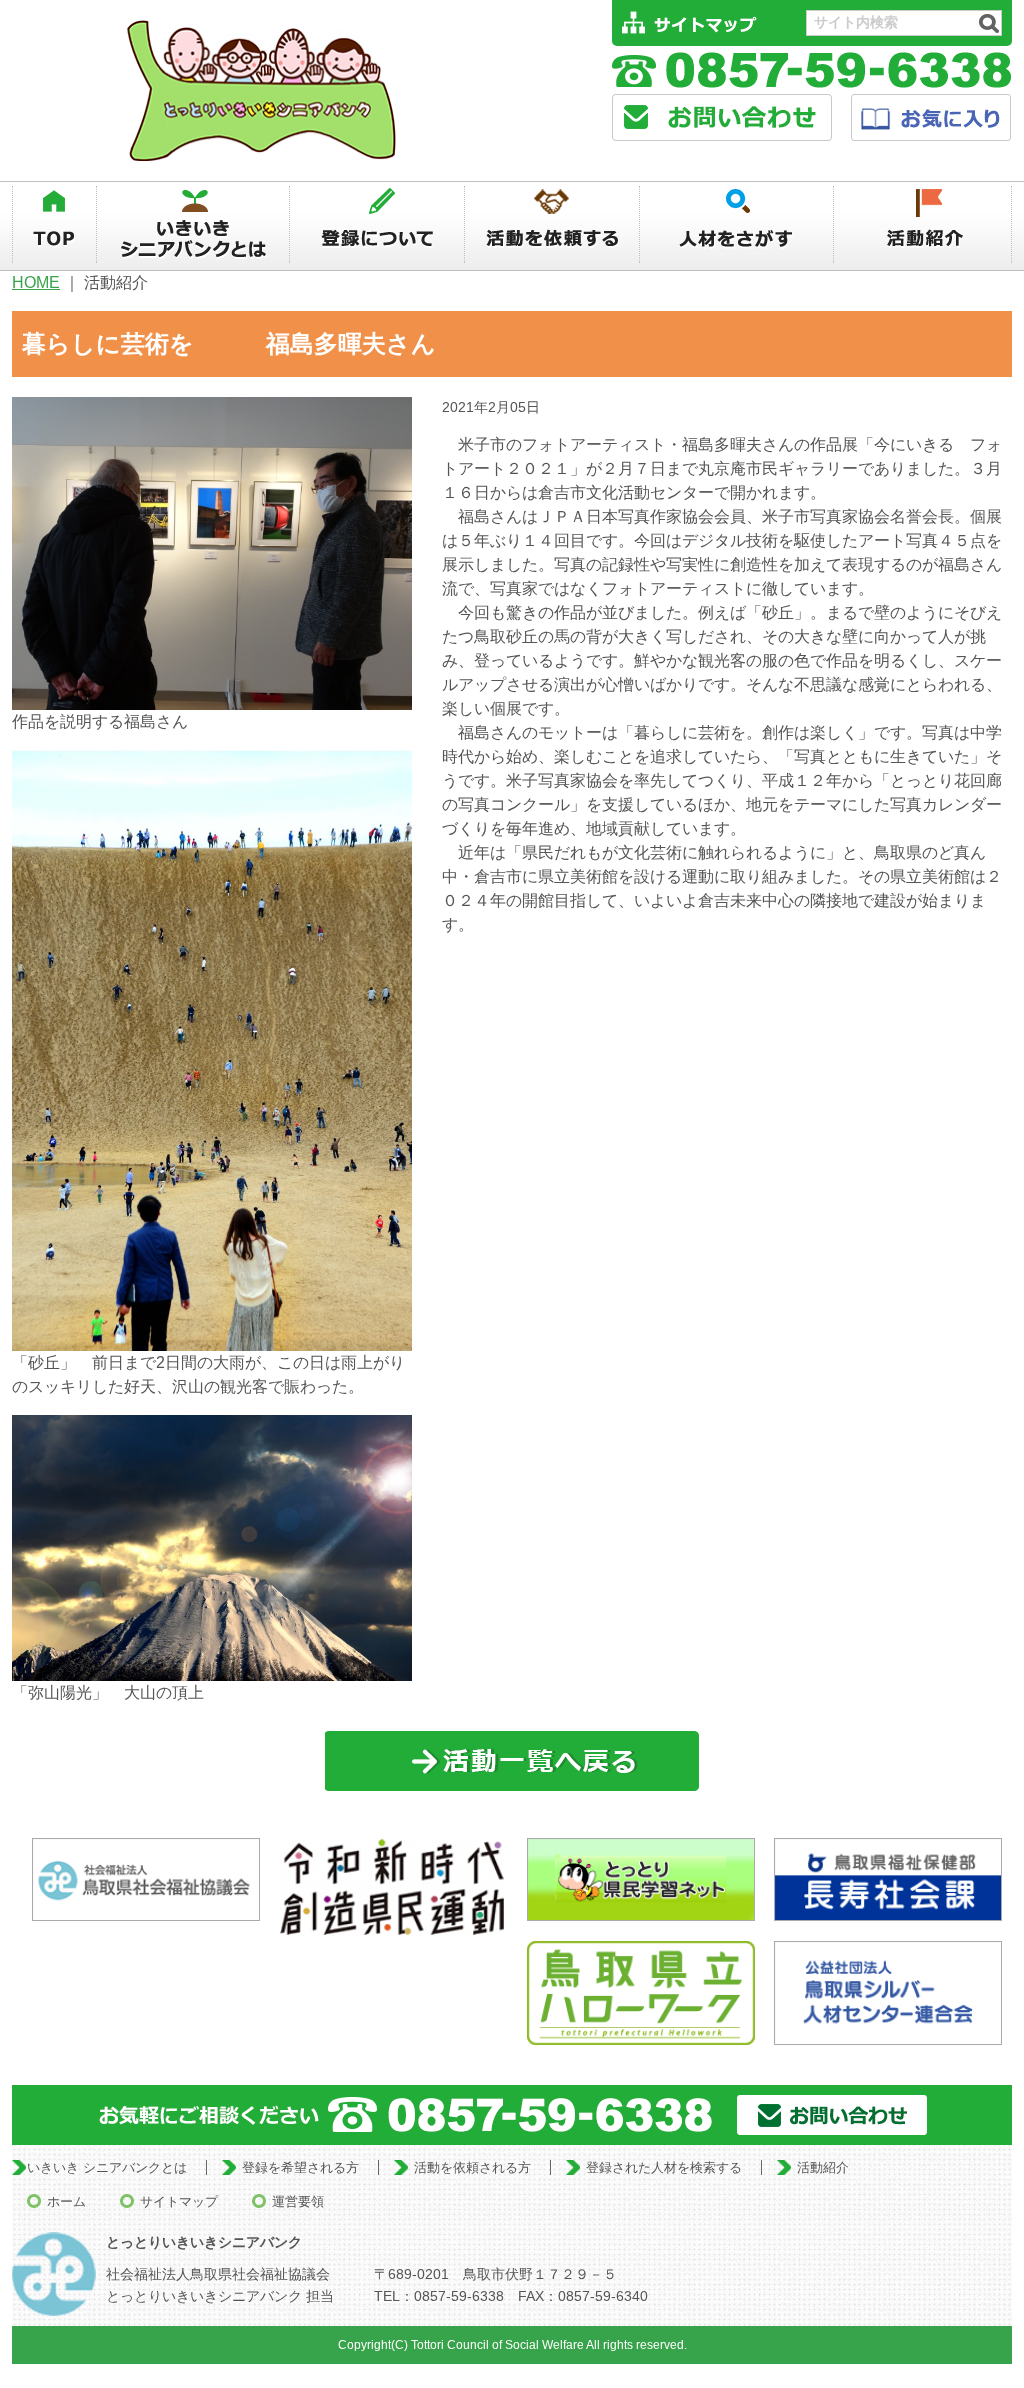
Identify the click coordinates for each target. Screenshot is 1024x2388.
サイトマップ (179, 2201)
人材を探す (737, 225)
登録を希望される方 (300, 2167)
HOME (36, 282)
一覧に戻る (512, 1761)
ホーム (66, 2201)
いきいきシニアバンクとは (193, 225)
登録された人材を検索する (664, 2167)
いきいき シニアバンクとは (107, 2167)
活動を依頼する (552, 225)
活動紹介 (923, 225)
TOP (54, 225)
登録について (377, 225)
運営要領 (298, 2201)
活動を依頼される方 (472, 2167)
